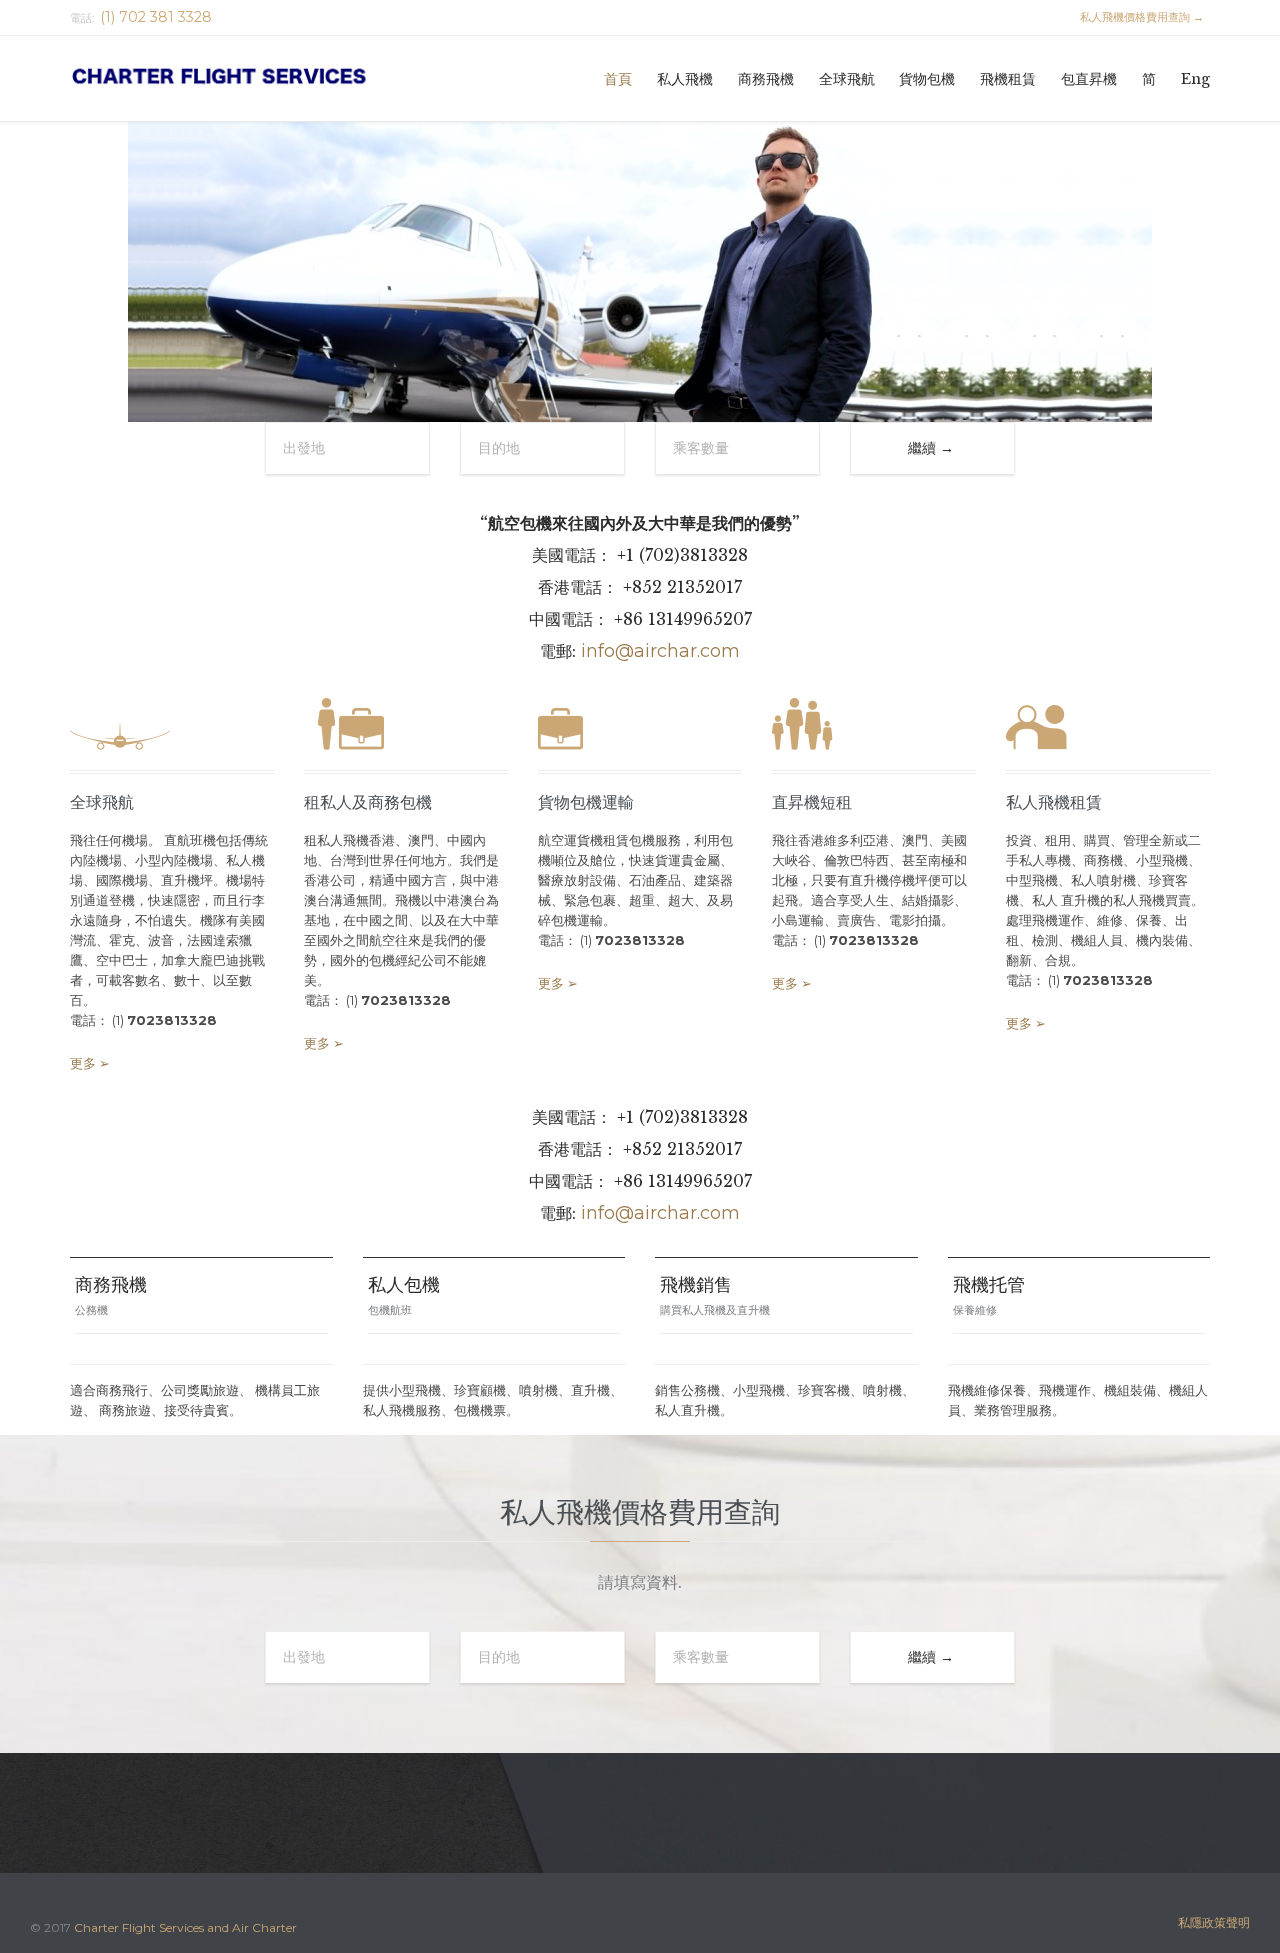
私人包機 (404, 1285)
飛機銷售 (696, 1285)
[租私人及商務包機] (406, 727)
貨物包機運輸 (586, 802)
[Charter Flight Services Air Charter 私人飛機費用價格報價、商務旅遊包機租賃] (247, 78)
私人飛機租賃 (1054, 802)
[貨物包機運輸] (640, 727)
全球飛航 (102, 802)
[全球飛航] (172, 727)
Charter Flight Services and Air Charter (185, 1927)
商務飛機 (111, 1285)
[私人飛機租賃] (1108, 727)
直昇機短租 (812, 802)
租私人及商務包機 (368, 802)
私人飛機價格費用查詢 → (1133, 17)
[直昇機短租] (874, 727)
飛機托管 (989, 1285)
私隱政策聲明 (1214, 1922)
